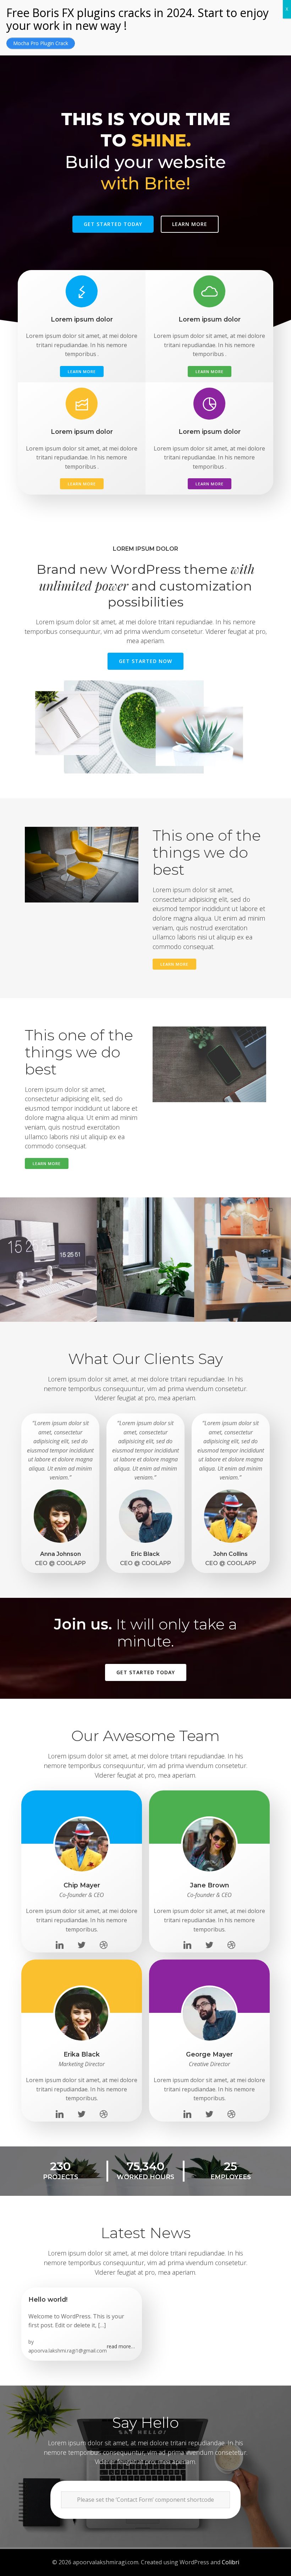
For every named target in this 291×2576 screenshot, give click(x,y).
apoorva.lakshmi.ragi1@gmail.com (68, 2351)
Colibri (230, 2562)
